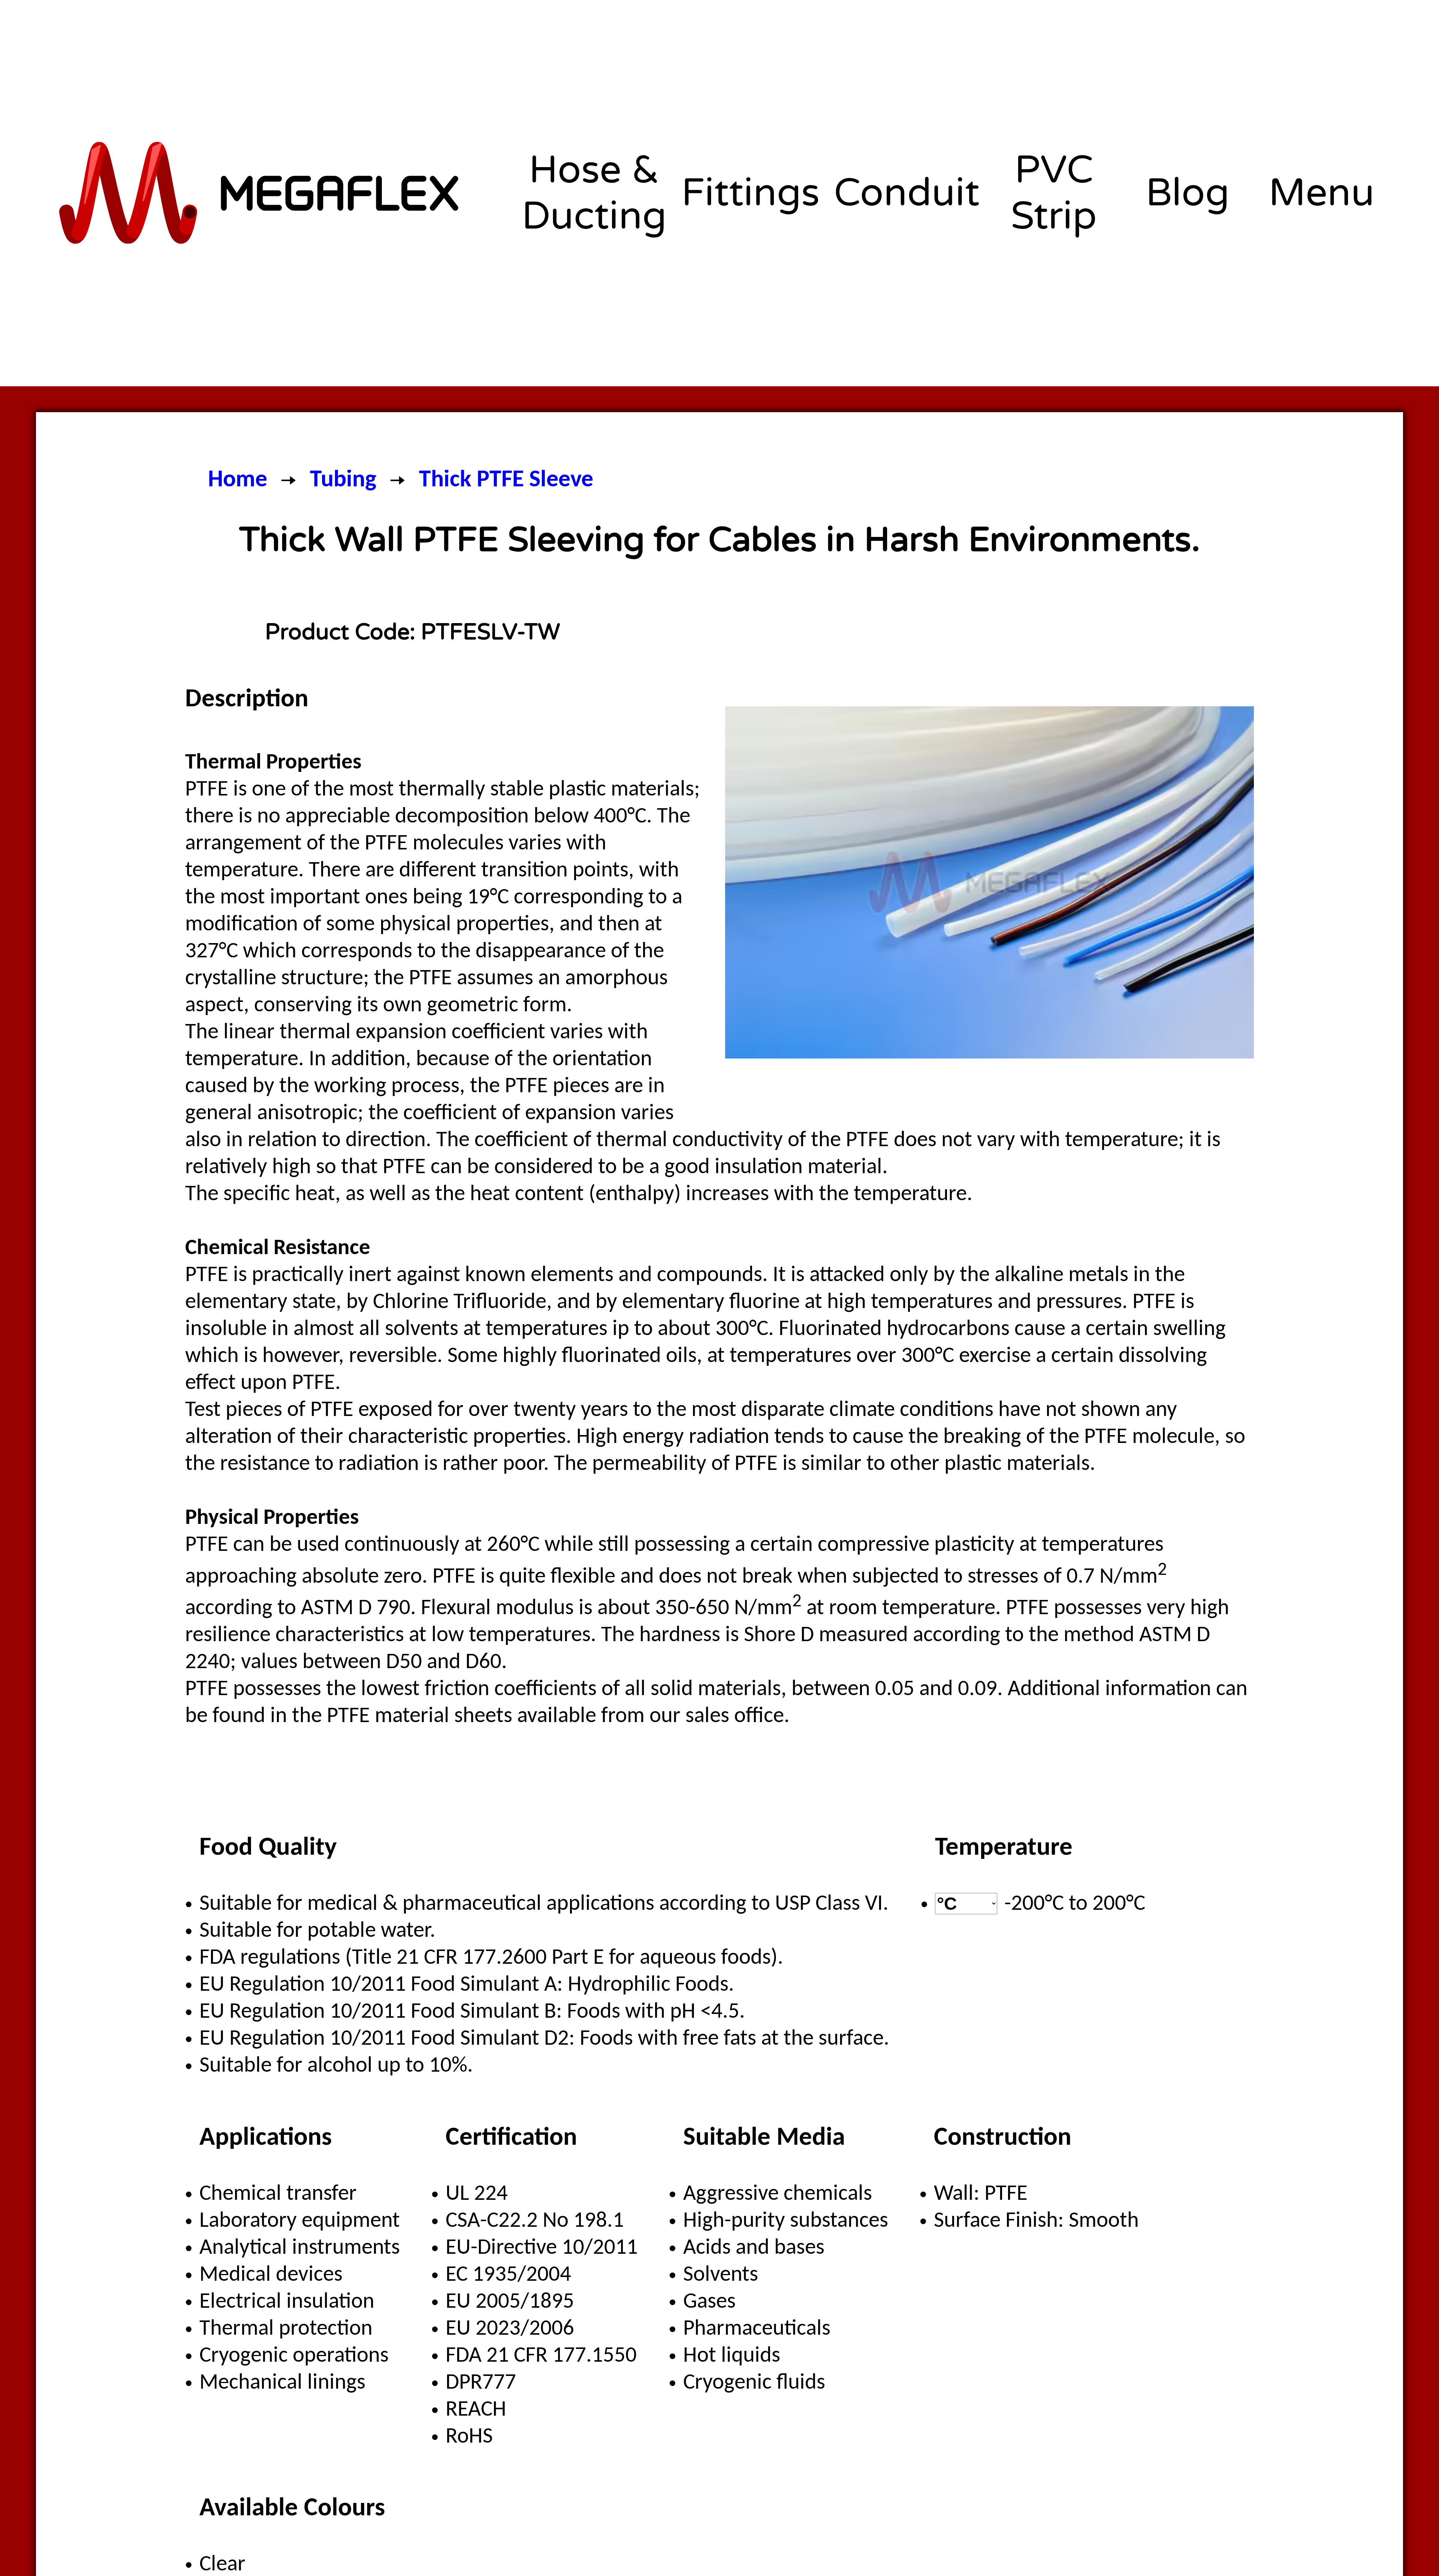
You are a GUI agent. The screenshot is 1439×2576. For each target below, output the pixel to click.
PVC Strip (1054, 193)
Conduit (907, 193)
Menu (1322, 193)
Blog (1188, 193)
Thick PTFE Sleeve (506, 480)
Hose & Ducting (594, 193)
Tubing (343, 480)
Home (238, 480)
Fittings (750, 193)
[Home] (261, 193)
